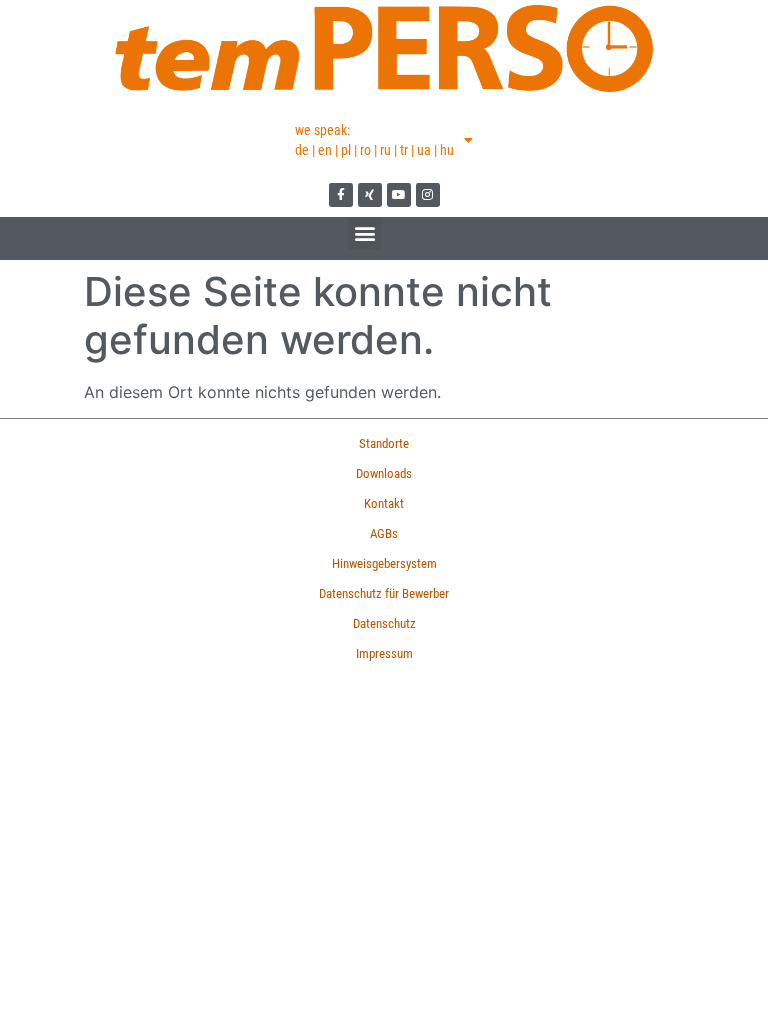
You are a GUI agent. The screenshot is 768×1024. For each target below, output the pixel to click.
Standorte (384, 443)
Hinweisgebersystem (384, 563)
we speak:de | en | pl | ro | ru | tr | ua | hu (374, 140)
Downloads (384, 473)
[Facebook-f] (341, 195)
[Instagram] (428, 195)
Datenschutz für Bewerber (384, 593)
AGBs (384, 533)
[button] (364, 233)
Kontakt (384, 503)
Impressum (384, 653)
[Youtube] (399, 195)
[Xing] (370, 195)
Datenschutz (384, 623)
